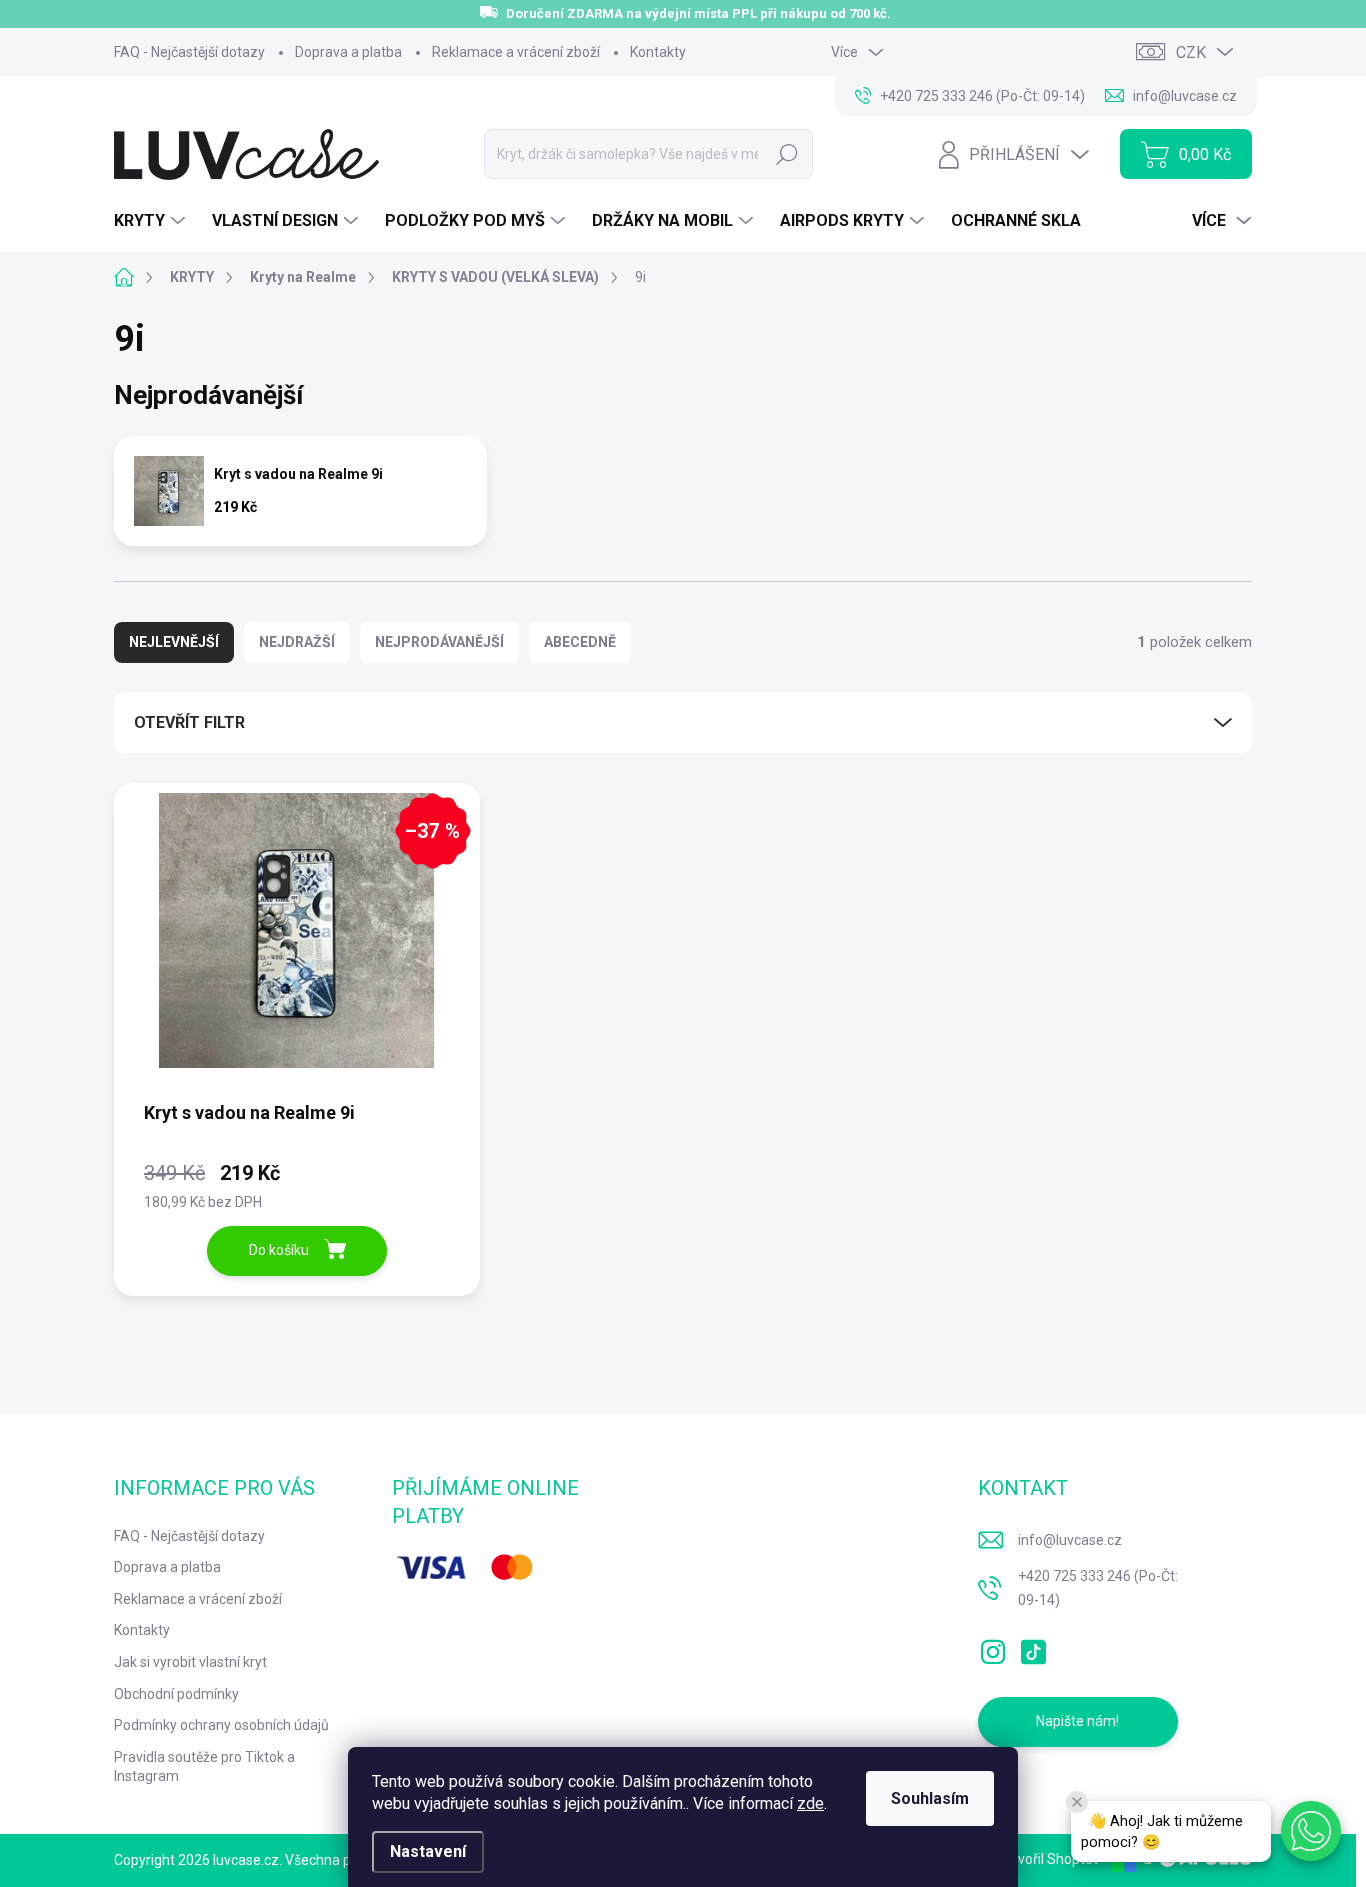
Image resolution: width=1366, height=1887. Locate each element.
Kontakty (658, 52)
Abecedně (580, 642)
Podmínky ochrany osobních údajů (221, 1725)
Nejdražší (297, 642)
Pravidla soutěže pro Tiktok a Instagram (204, 1767)
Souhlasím (930, 1798)
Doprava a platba (348, 52)
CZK (1191, 52)
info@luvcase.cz (1070, 1540)
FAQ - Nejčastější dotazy (189, 52)
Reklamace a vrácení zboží (516, 52)
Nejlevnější (174, 642)
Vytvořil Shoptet (1047, 1859)
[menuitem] (152, 221)
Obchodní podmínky (176, 1694)
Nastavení (428, 1851)
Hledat (787, 154)
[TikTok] (1033, 1648)
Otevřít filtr (189, 722)
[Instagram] (993, 1648)
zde (810, 1803)
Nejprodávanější (439, 642)
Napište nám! (1077, 1721)
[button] (1311, 1831)
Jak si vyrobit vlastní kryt (190, 1662)
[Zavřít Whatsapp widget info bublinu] (1077, 1802)
